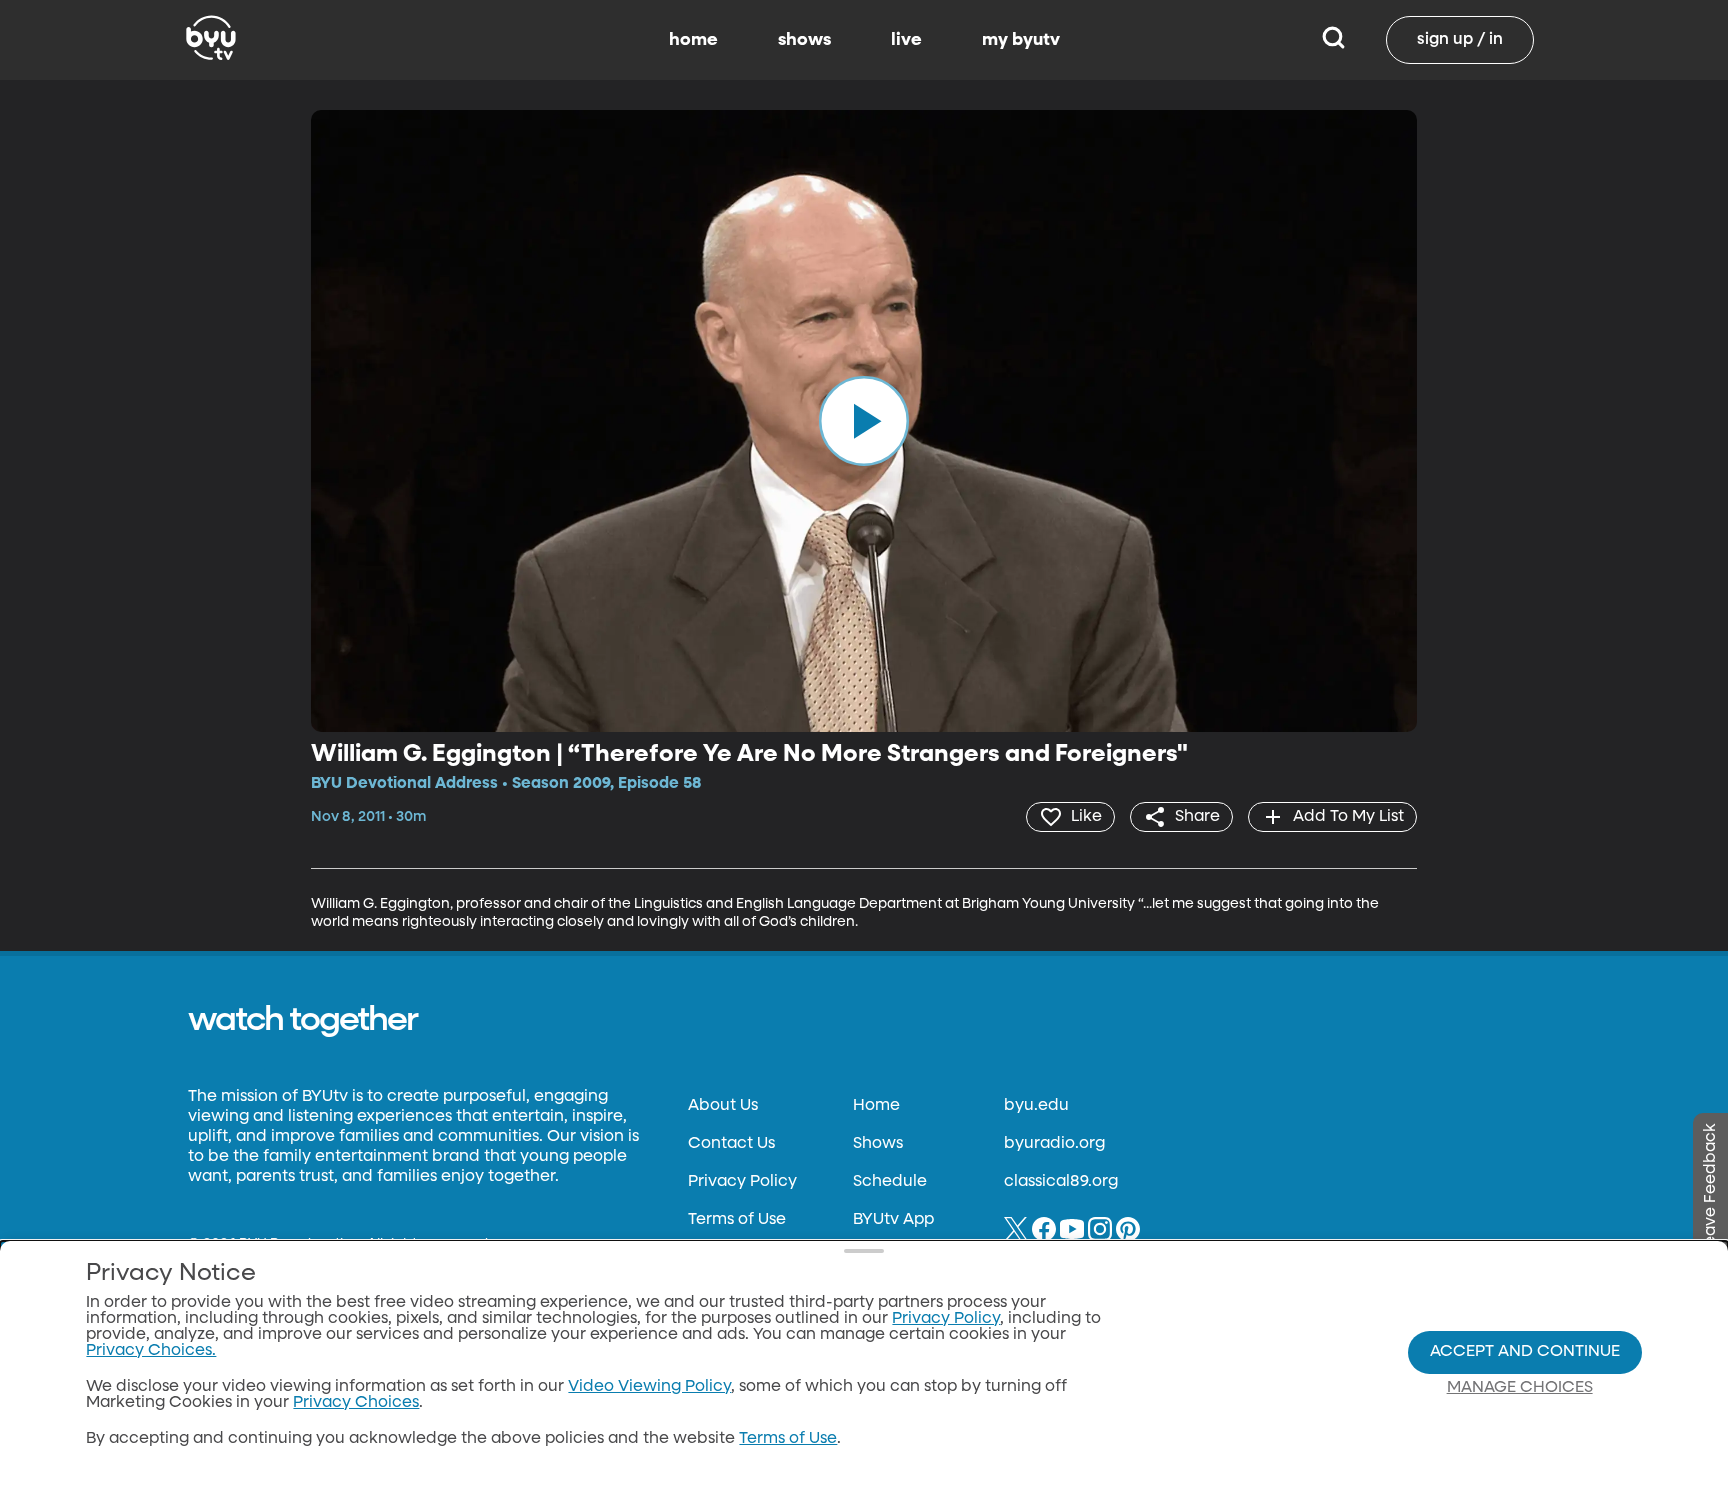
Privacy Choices (356, 1403)
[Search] (1333, 40)
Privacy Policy (742, 1182)
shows (804, 40)
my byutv (1021, 40)
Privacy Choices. (151, 1351)
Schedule (890, 1182)
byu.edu (1036, 1106)
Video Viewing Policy (649, 1387)
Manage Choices (1520, 1388)
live (906, 40)
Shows (878, 1144)
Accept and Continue (1525, 1352)
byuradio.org (1054, 1144)
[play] (864, 421)
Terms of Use (737, 1220)
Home (876, 1106)
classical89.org (1061, 1182)
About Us (723, 1106)
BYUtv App (893, 1220)
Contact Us (731, 1144)
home (693, 40)
